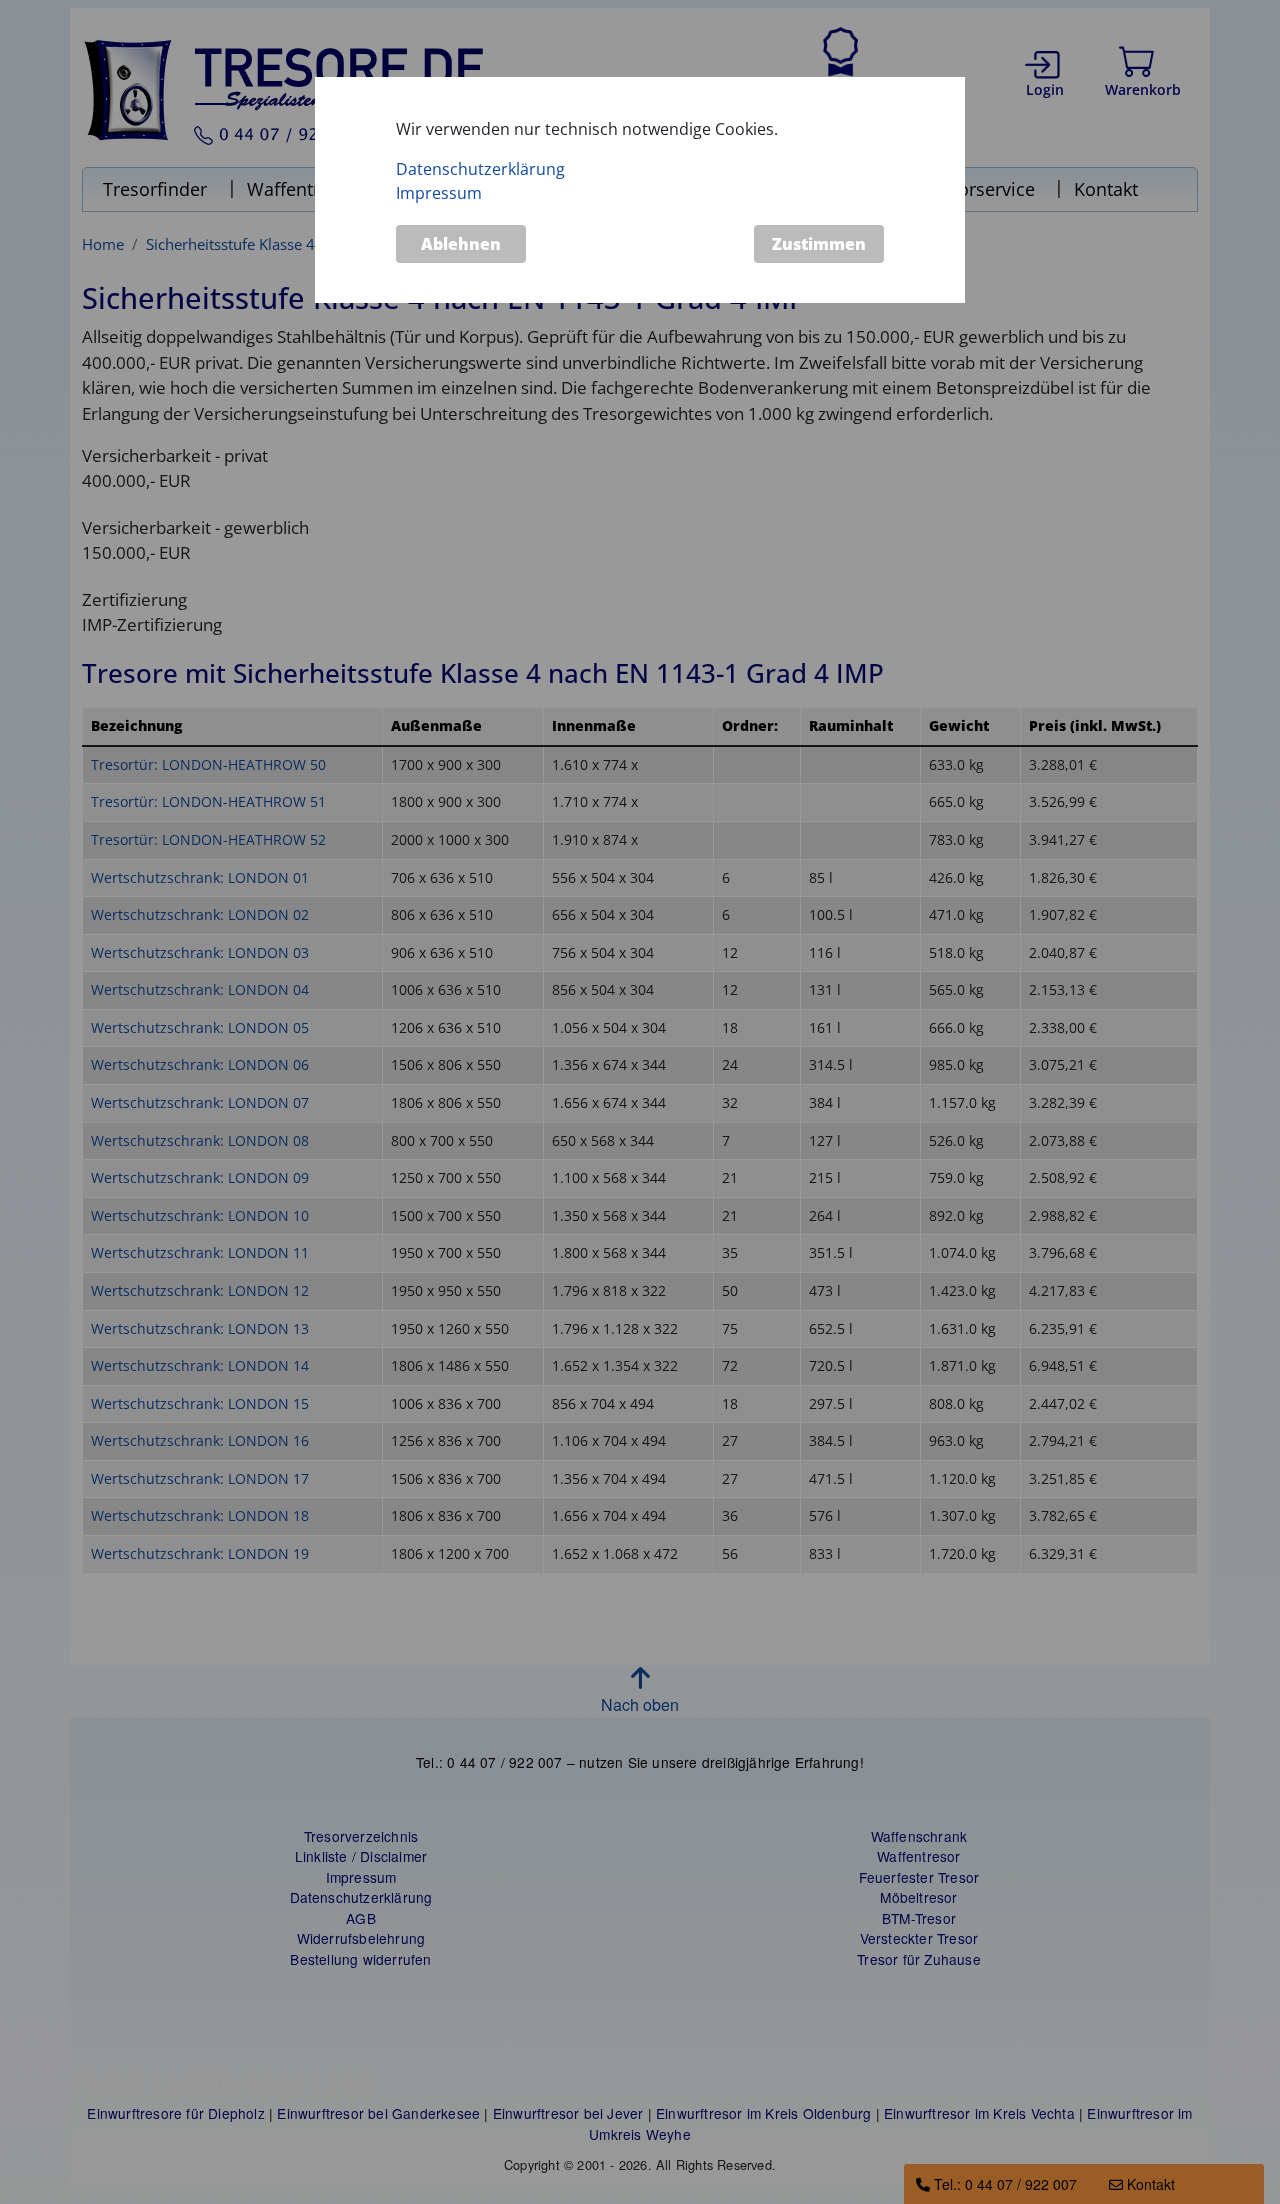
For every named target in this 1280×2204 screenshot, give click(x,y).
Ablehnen (461, 244)
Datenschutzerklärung (480, 169)
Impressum (439, 193)
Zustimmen (819, 244)
